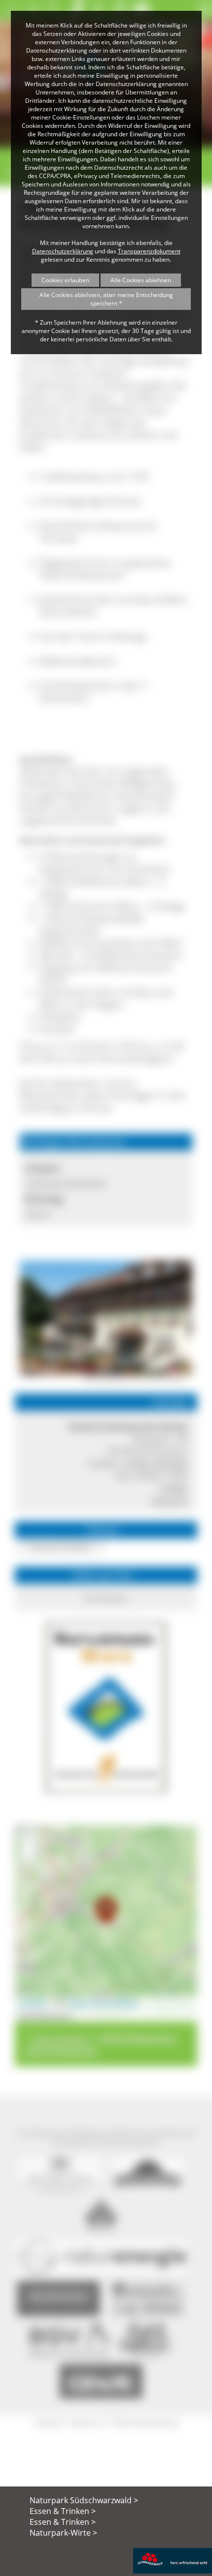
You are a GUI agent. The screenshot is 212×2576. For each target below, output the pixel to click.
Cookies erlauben (65, 280)
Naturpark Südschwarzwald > (84, 2500)
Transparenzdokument (149, 251)
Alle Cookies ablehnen (141, 280)
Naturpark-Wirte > (63, 2533)
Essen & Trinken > (63, 2511)
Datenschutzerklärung (63, 251)
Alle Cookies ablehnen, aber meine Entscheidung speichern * (106, 299)
